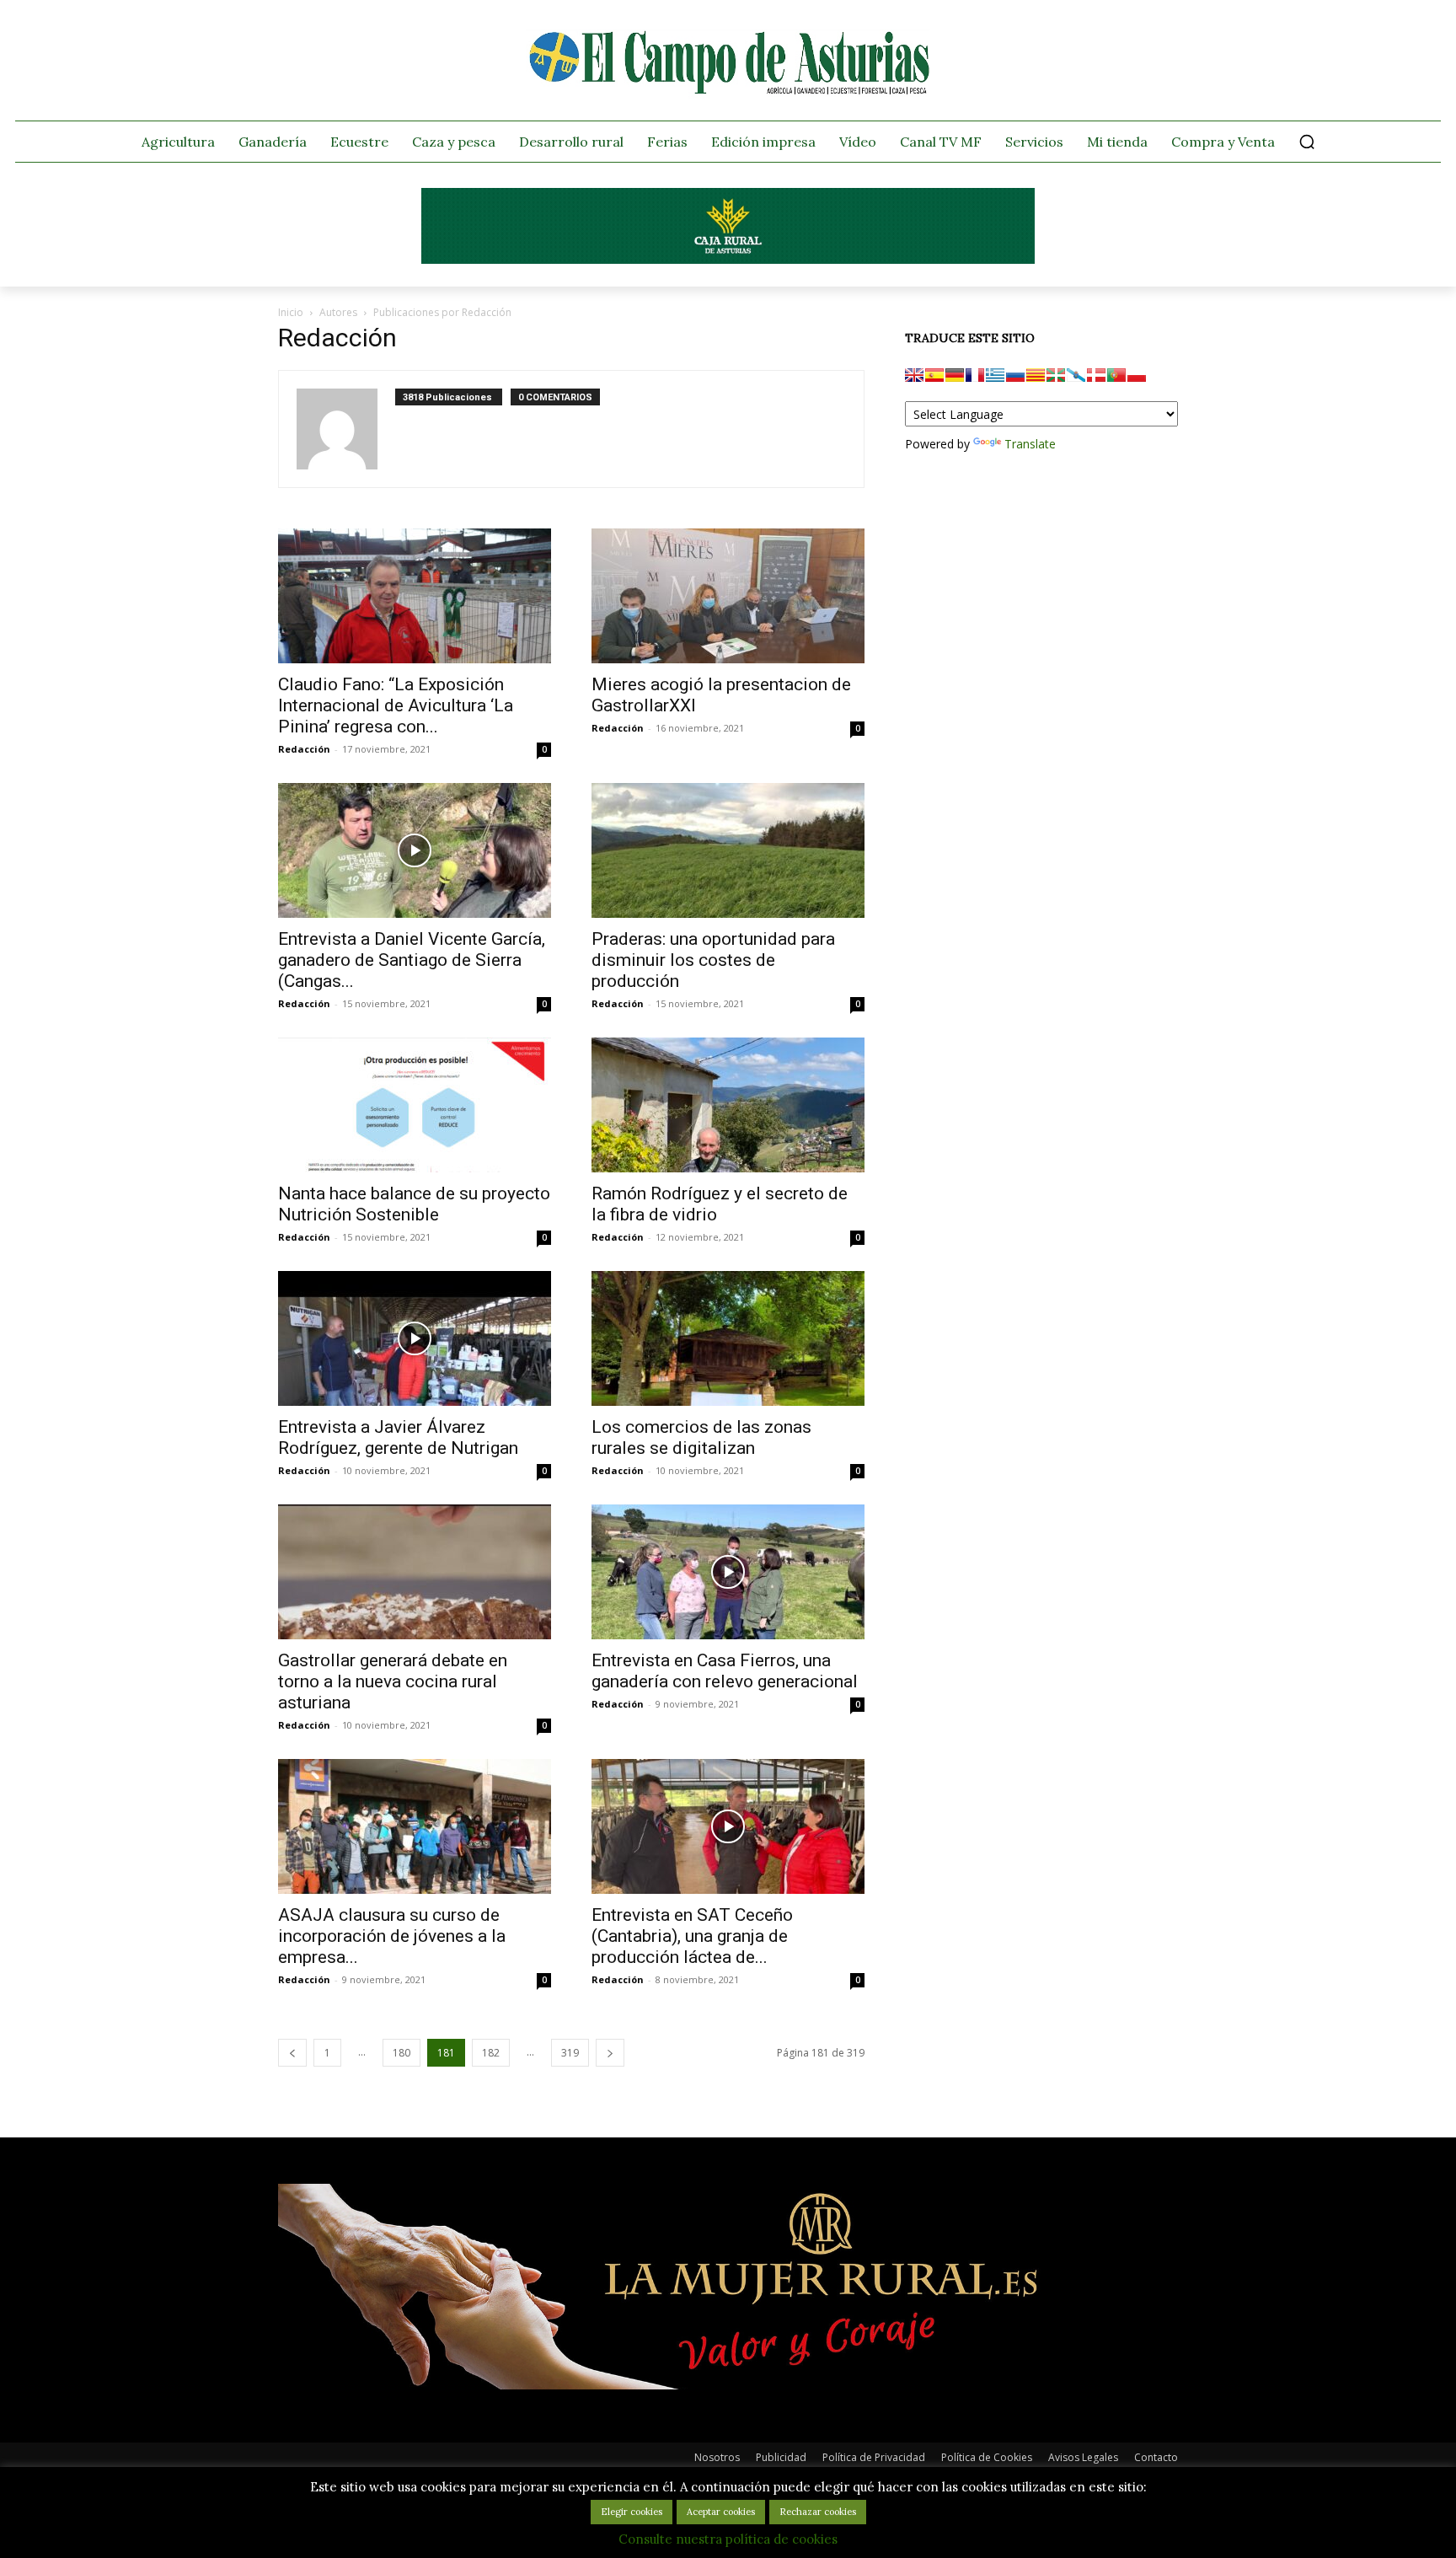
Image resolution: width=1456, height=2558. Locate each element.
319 (570, 2053)
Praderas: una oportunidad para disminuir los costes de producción (713, 960)
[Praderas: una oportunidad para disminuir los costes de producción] (728, 850)
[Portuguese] (1116, 375)
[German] (955, 375)
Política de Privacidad (874, 2457)
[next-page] (610, 2053)
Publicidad (781, 2457)
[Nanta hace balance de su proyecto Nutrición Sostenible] (415, 1105)
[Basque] (1056, 375)
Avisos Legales (1083, 2457)
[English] (914, 375)
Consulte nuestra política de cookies (728, 2539)
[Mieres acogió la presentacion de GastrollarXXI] (728, 596)
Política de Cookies (987, 2457)
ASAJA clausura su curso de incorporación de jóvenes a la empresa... (392, 1936)
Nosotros (717, 2457)
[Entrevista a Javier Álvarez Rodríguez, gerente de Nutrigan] (415, 1338)
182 (491, 2053)
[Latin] (995, 375)
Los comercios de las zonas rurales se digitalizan (701, 1437)
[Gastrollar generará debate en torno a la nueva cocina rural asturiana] (415, 1572)
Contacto (1156, 2457)
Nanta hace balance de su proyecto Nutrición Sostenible (414, 1204)
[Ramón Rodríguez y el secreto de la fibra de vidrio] (728, 1105)
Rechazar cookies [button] (818, 2512)
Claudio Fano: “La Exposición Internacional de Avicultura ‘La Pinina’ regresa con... (396, 705)
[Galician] (1076, 375)
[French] (975, 375)
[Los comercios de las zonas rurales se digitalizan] (728, 1338)
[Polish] (1137, 375)
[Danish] (1096, 375)
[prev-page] (292, 2053)
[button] (1307, 142)
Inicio (291, 312)
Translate (1030, 444)
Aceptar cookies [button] (721, 2512)
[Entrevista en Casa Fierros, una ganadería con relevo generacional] (728, 1572)
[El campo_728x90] (728, 260)
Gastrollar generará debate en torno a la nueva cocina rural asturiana (393, 1681)
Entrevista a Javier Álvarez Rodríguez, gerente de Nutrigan (398, 1437)
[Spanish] (934, 375)
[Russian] (1015, 375)
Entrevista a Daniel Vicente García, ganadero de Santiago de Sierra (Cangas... (412, 960)
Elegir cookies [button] (632, 2512)
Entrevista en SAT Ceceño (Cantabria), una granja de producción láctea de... (692, 1936)
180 (401, 2053)
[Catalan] (1036, 375)
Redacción (304, 749)
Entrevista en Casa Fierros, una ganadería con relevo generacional (725, 1671)
